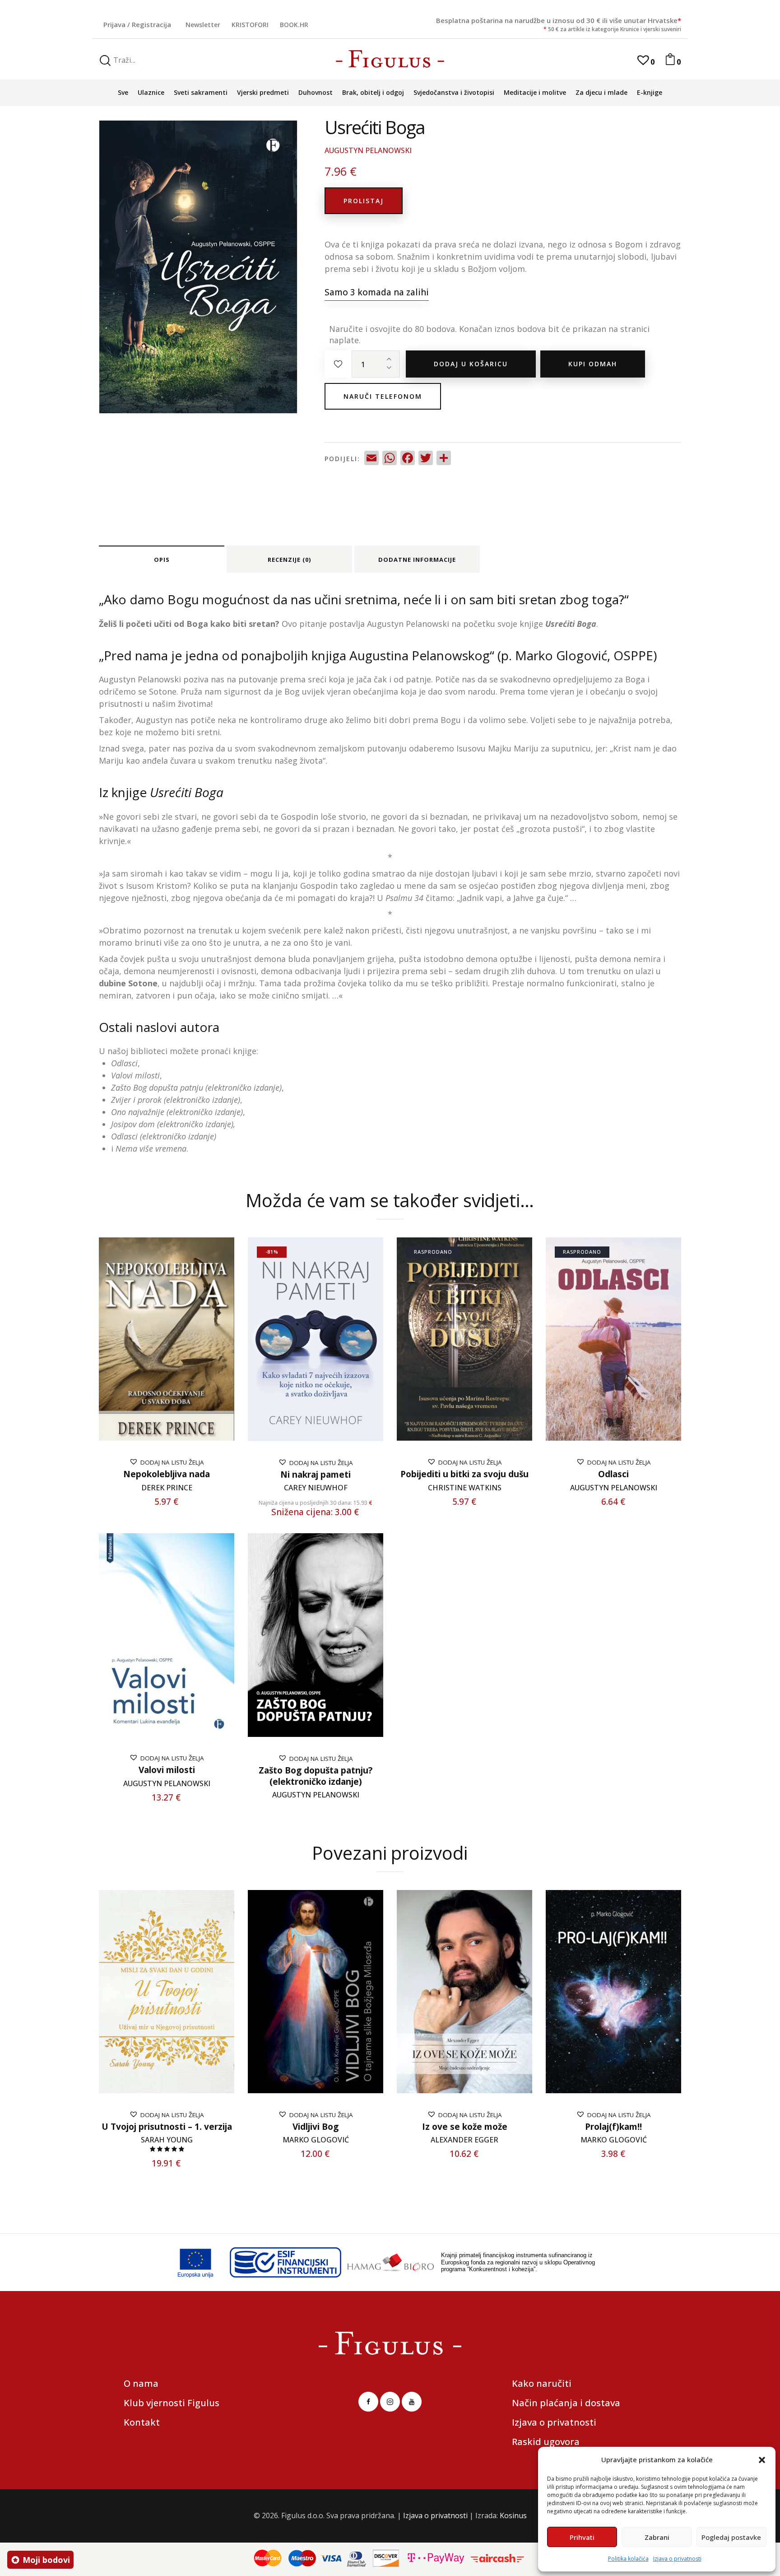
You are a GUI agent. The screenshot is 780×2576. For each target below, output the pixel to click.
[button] (762, 2460)
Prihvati (582, 2537)
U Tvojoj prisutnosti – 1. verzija (167, 2127)
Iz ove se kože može (465, 2127)
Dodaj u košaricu (471, 364)
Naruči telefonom (383, 396)
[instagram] (390, 2402)
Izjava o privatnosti (677, 2559)
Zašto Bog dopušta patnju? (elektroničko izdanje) (316, 1776)
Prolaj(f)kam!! (613, 2127)
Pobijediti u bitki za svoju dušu (464, 1474)
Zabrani (657, 2537)
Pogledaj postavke (731, 2537)
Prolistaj (364, 201)
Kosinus (513, 2515)
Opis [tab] (162, 560)
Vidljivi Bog (316, 2127)
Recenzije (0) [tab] (289, 560)
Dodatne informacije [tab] (417, 560)
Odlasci (613, 1474)
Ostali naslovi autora (159, 1027)
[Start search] (105, 61)
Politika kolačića (628, 2559)
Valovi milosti (167, 1770)
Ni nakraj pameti (316, 1475)
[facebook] (368, 2402)
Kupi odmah (593, 364)
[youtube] (412, 2402)
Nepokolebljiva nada (167, 1474)
